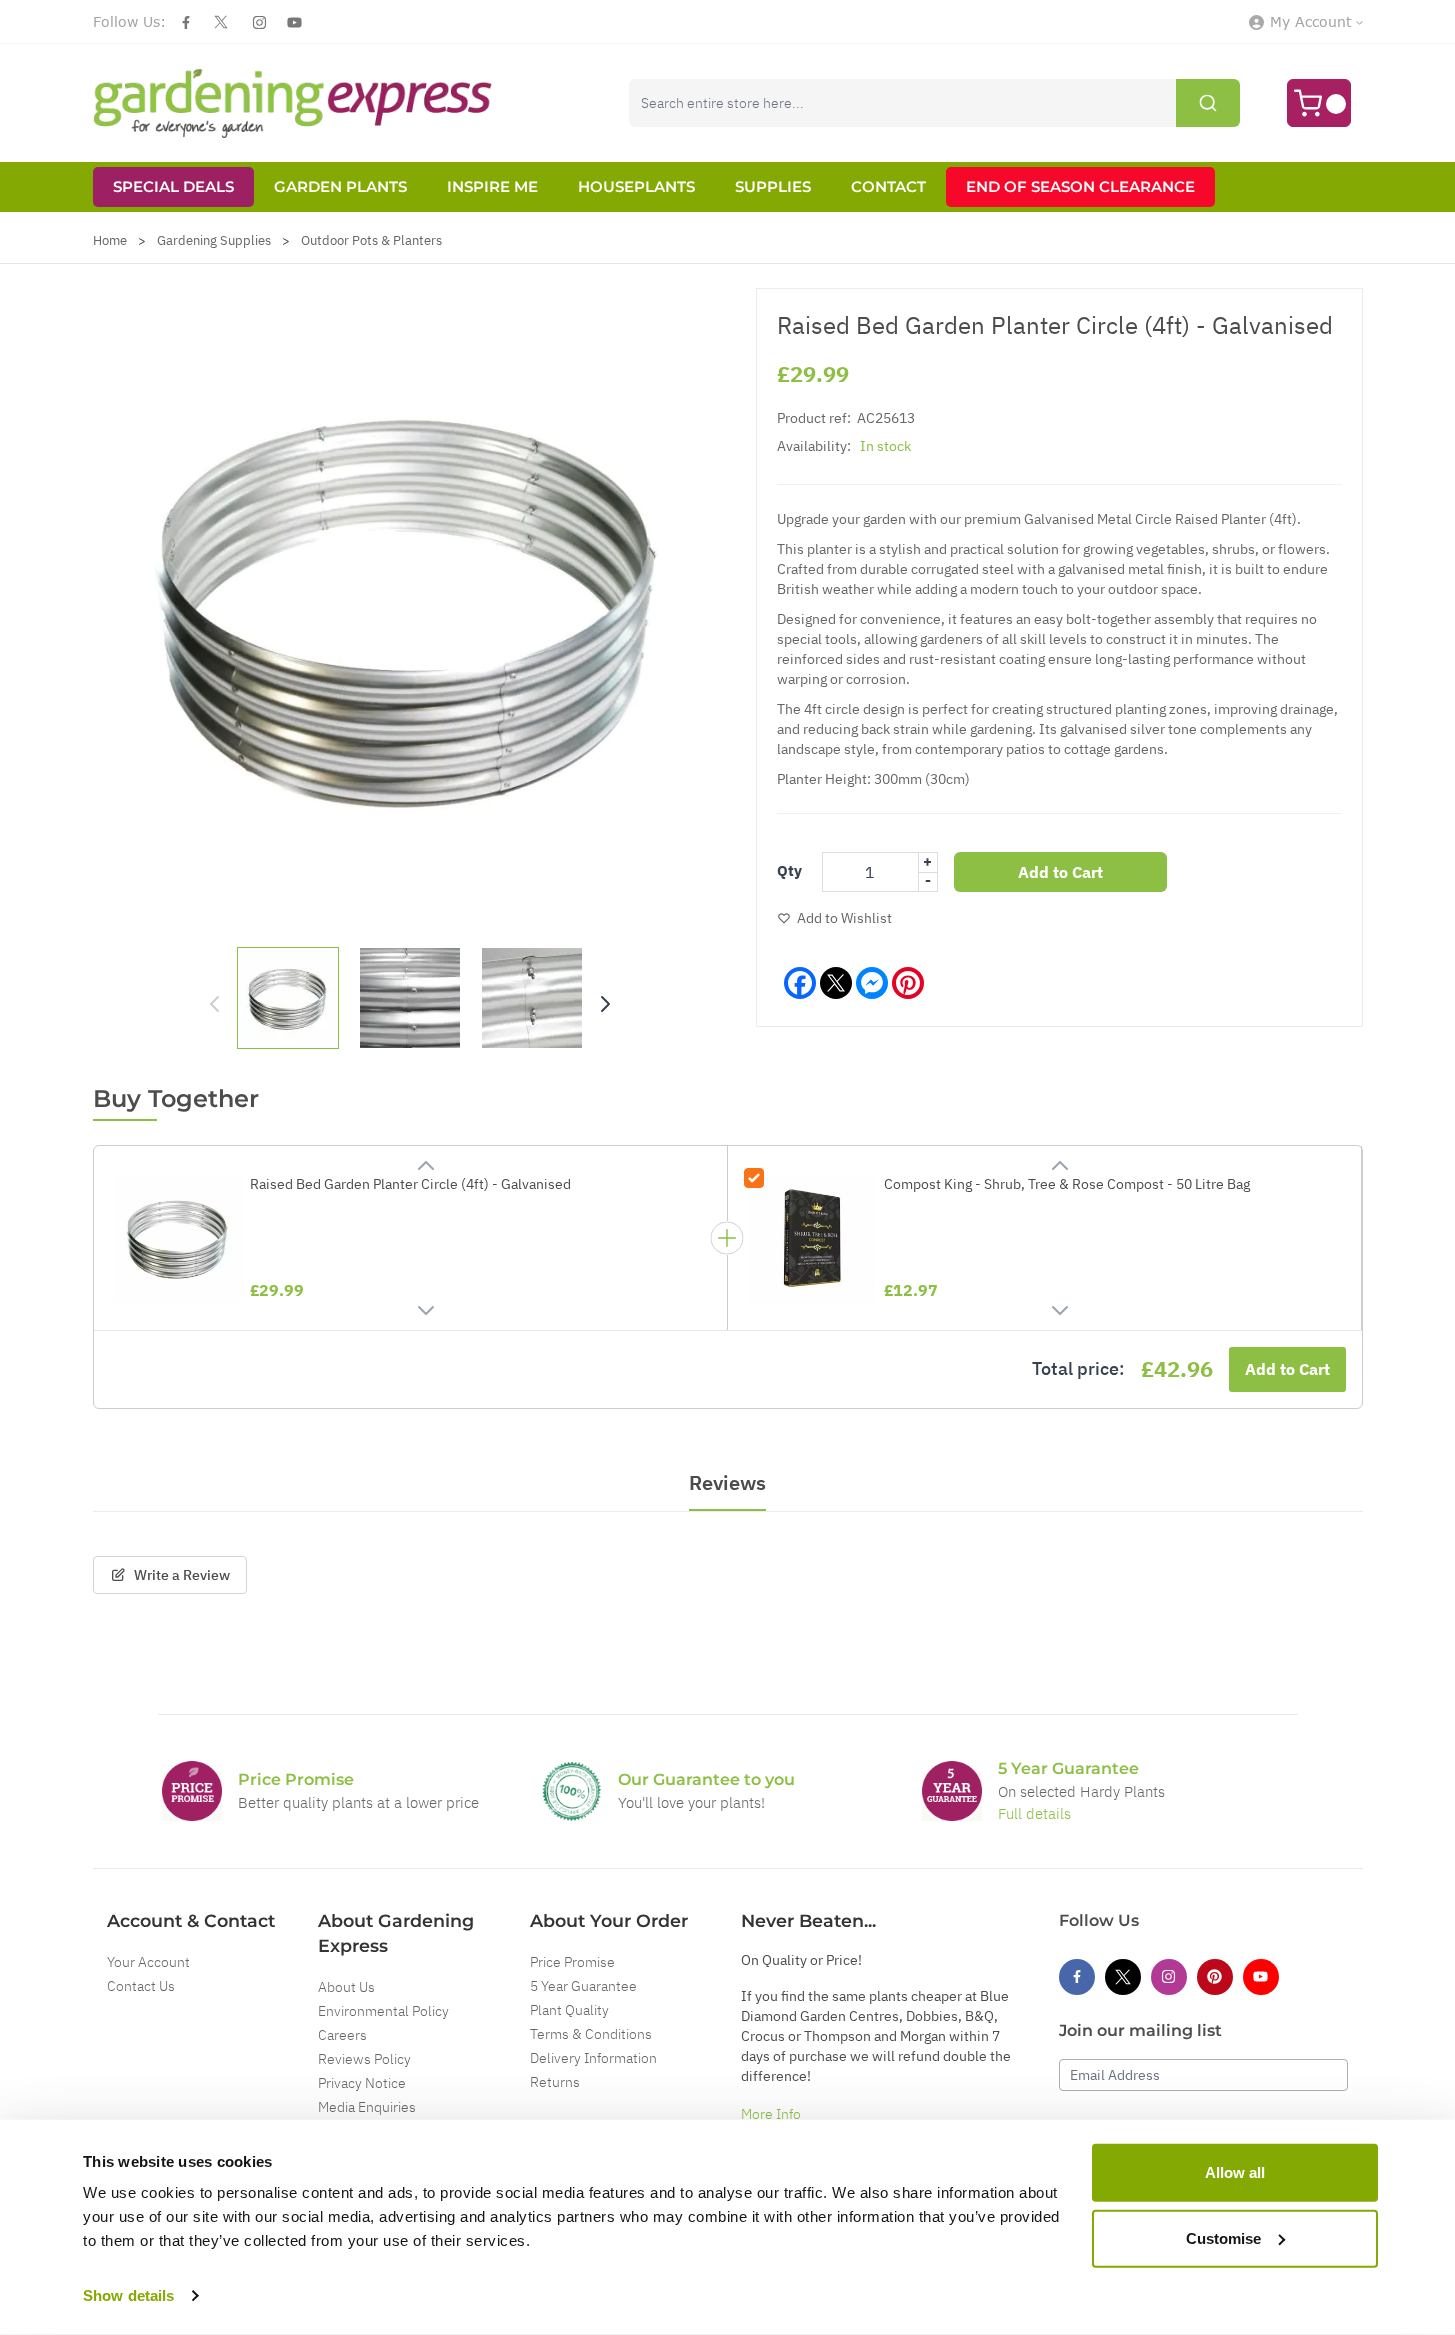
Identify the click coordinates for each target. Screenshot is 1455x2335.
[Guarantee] (952, 1791)
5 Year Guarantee (583, 1986)
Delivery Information (593, 2058)
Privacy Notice (362, 2083)
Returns (555, 2082)
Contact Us (141, 1986)
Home (110, 240)
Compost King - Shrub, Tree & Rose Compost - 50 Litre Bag (1067, 1184)
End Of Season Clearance (1080, 186)
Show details (128, 2295)
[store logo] (293, 103)
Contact (888, 186)
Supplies (773, 186)
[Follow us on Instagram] (259, 22)
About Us (346, 1987)
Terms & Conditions (591, 2034)
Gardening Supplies (214, 240)
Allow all (1235, 2172)
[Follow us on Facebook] (186, 22)
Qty (789, 870)
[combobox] (934, 103)
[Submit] (1208, 103)
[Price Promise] (192, 1791)
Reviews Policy (364, 2059)
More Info (771, 2114)
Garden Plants (340, 186)
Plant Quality (569, 2010)
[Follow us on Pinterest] (1215, 1977)
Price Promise (572, 1962)
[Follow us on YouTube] (294, 22)
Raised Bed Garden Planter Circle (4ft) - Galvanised (410, 1184)
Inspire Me (492, 186)
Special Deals (173, 186)
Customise (1223, 2237)
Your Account (148, 1962)
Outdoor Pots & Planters (371, 240)
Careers (342, 2035)
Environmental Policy (383, 2011)
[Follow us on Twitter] (221, 22)
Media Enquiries (367, 2107)
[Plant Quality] (572, 1791)
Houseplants (636, 186)
